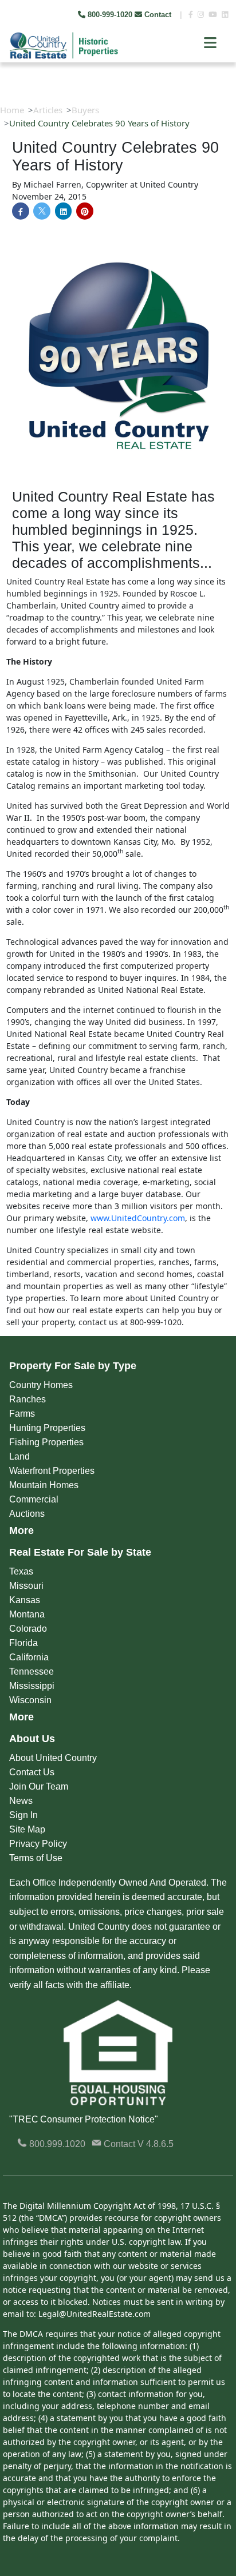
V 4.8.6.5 (156, 2144)
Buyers (85, 110)
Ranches (27, 1399)
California (29, 1657)
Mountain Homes (44, 1485)
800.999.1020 (56, 2144)
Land (19, 1456)
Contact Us (32, 1772)
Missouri (26, 1586)
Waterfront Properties (52, 1471)
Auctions (27, 1514)
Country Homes (41, 1385)
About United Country (53, 1758)
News (21, 1801)
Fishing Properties (46, 1442)
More (21, 1531)
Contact (158, 15)
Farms (22, 1414)
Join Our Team (39, 1786)
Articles (48, 110)
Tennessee (32, 1671)
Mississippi (32, 1686)
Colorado (28, 1629)
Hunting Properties (47, 1428)
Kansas (25, 1600)
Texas (21, 1571)
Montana (27, 1614)
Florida (23, 1643)
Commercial (34, 1499)
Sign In (23, 1815)
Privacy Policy (38, 1844)
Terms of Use (36, 1858)
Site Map (27, 1829)
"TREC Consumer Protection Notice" (84, 2119)
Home (12, 110)
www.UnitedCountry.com (138, 1218)
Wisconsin (30, 1700)
